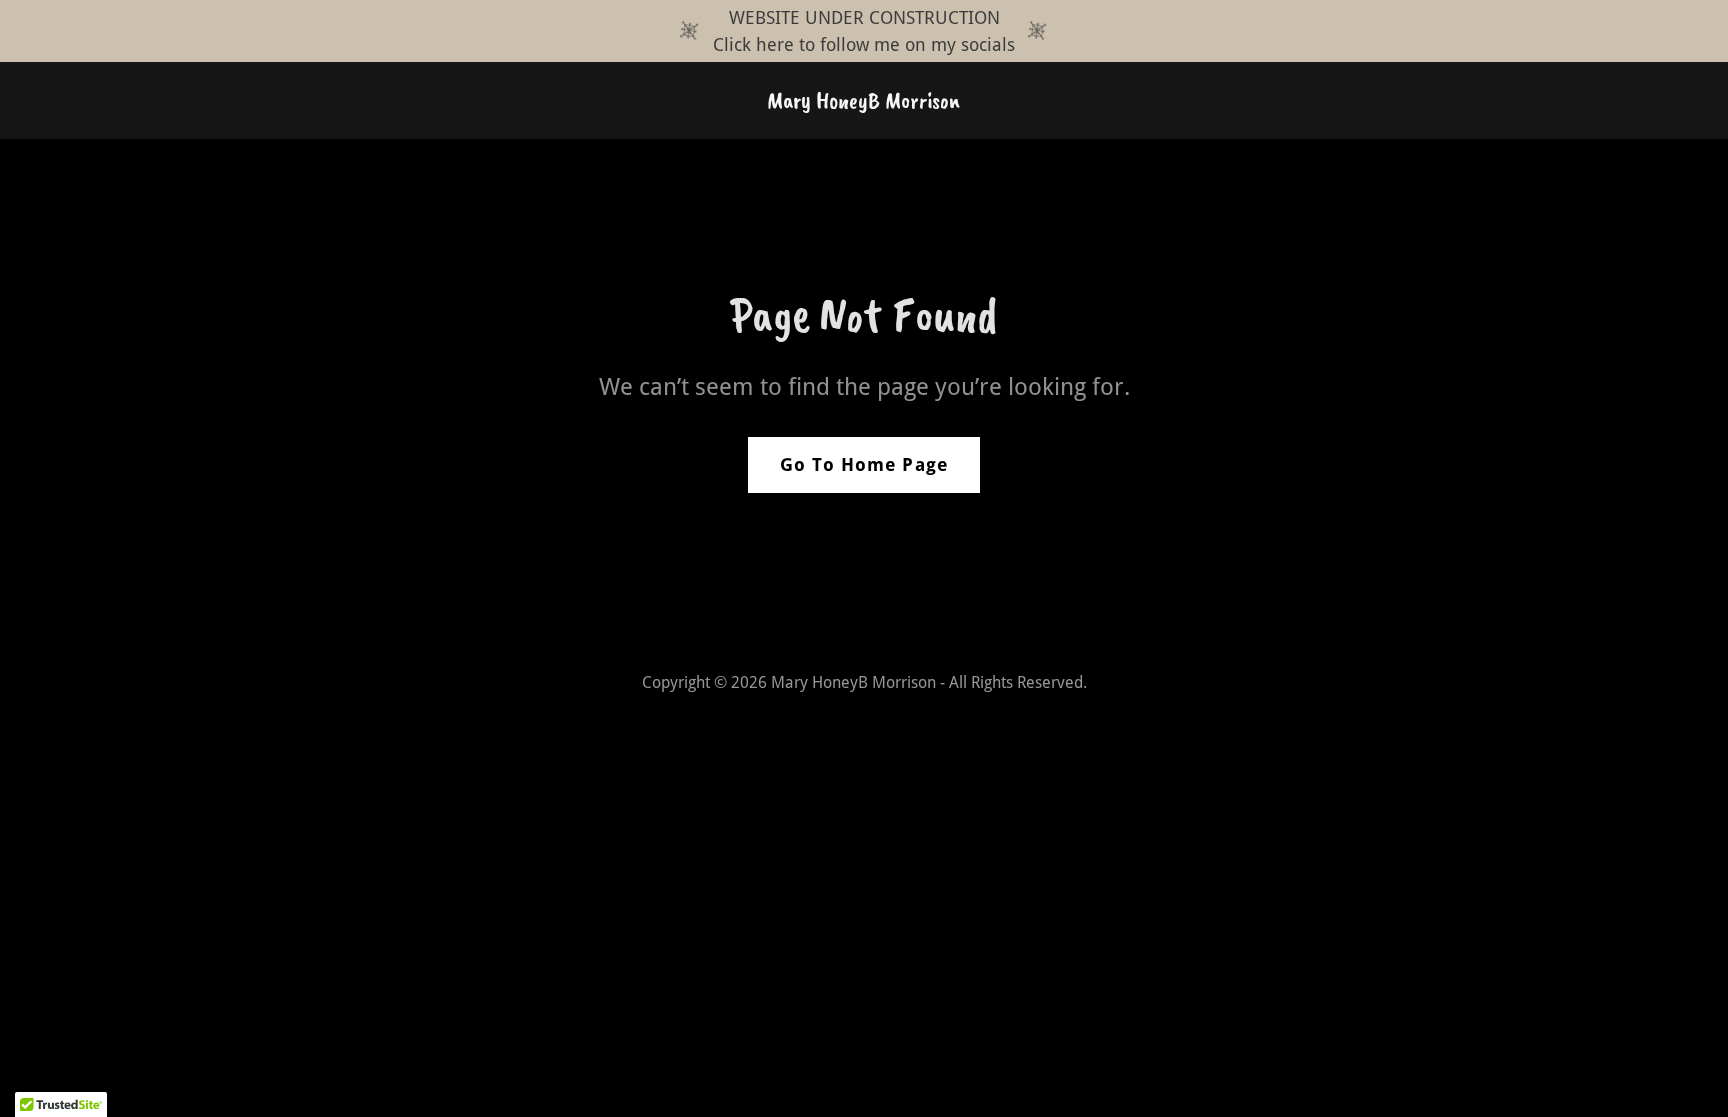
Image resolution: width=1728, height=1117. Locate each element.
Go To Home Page (864, 464)
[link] (863, 101)
